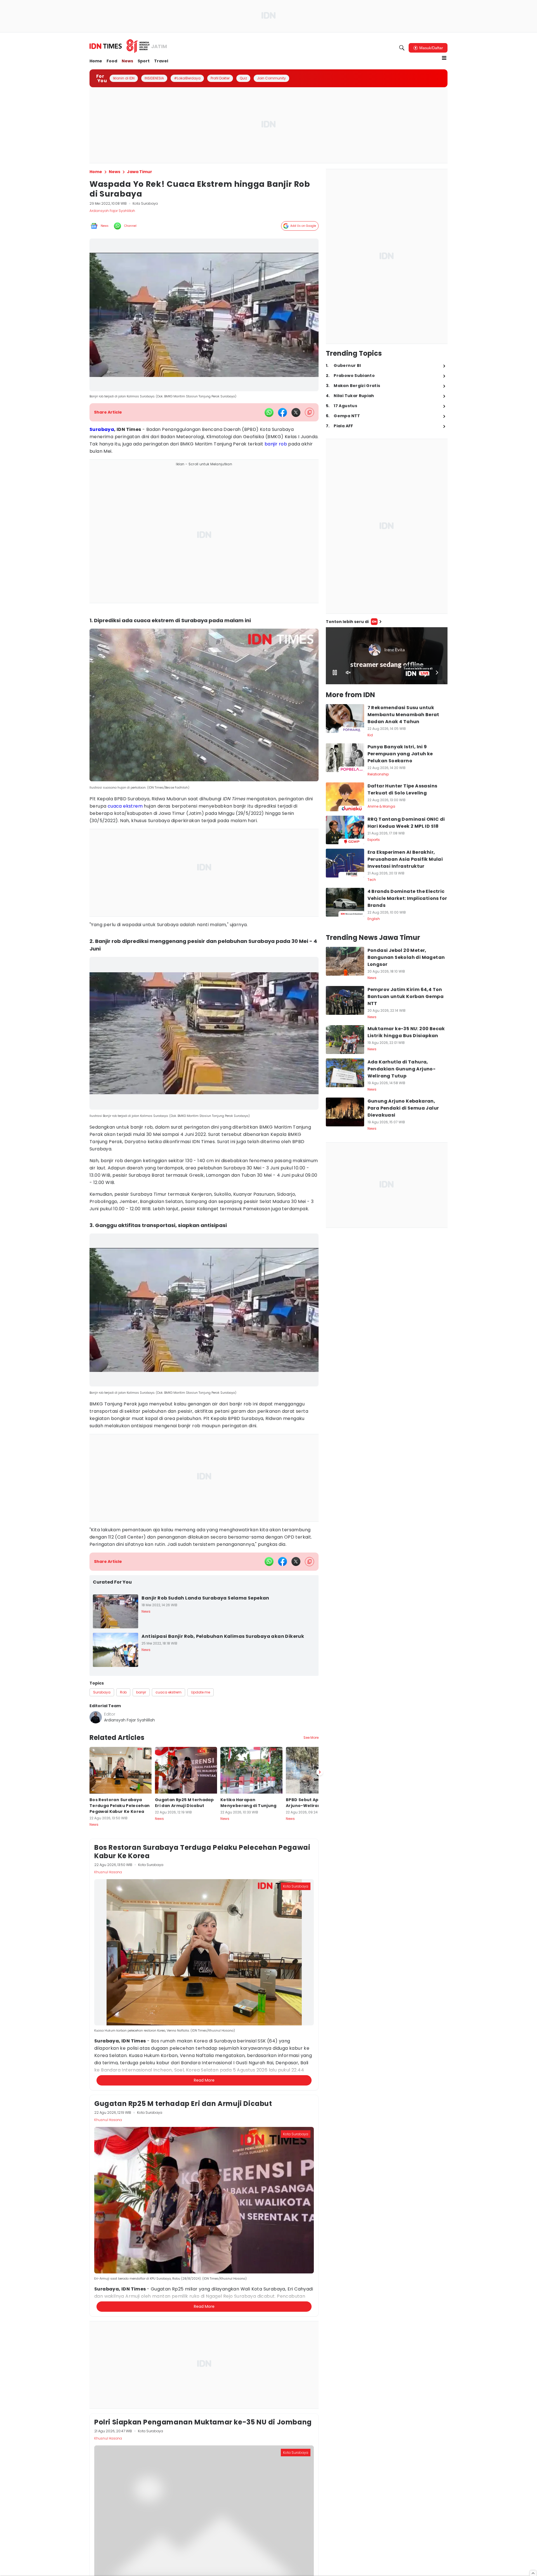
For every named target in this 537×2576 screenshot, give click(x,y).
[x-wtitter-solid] (296, 412)
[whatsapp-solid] (269, 412)
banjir (271, 444)
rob (283, 444)
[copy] (309, 412)
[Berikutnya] (320, 2043)
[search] (402, 48)
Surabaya (102, 429)
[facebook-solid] (282, 412)
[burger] (444, 58)
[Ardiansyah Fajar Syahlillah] (96, 1717)
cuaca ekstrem (125, 806)
